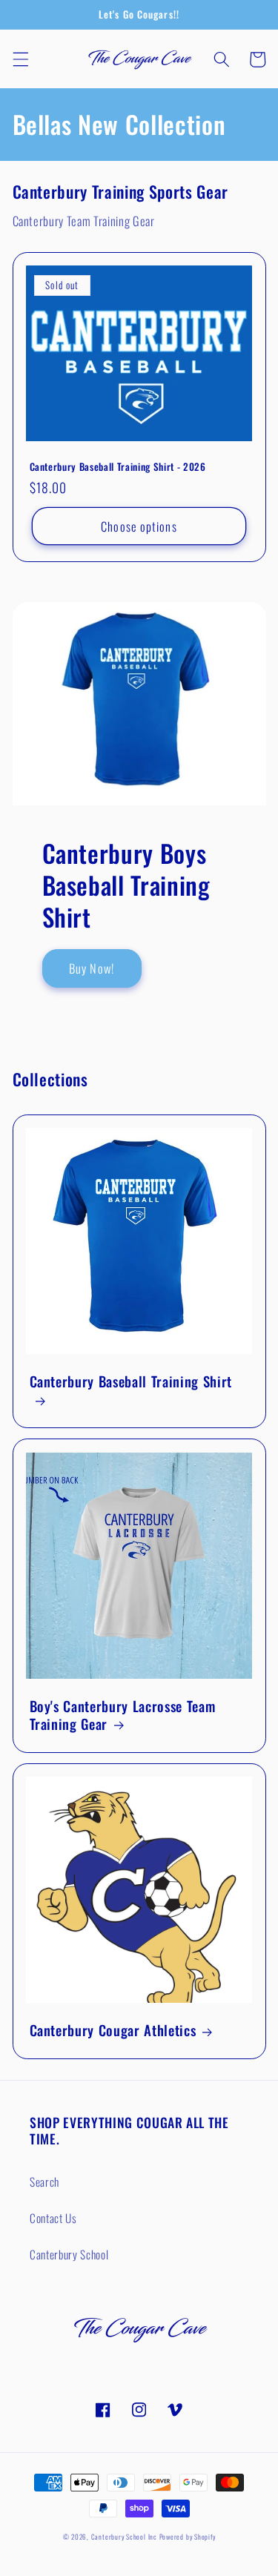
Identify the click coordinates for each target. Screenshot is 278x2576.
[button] (20, 59)
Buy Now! (92, 968)
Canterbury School (69, 2254)
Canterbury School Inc (124, 2537)
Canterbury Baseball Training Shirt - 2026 (118, 467)
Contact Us (53, 2218)
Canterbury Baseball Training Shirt (131, 1382)
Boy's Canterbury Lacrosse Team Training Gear (123, 1715)
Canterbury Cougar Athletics (113, 2030)
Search (44, 2182)
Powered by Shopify (188, 2537)
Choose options (139, 526)
